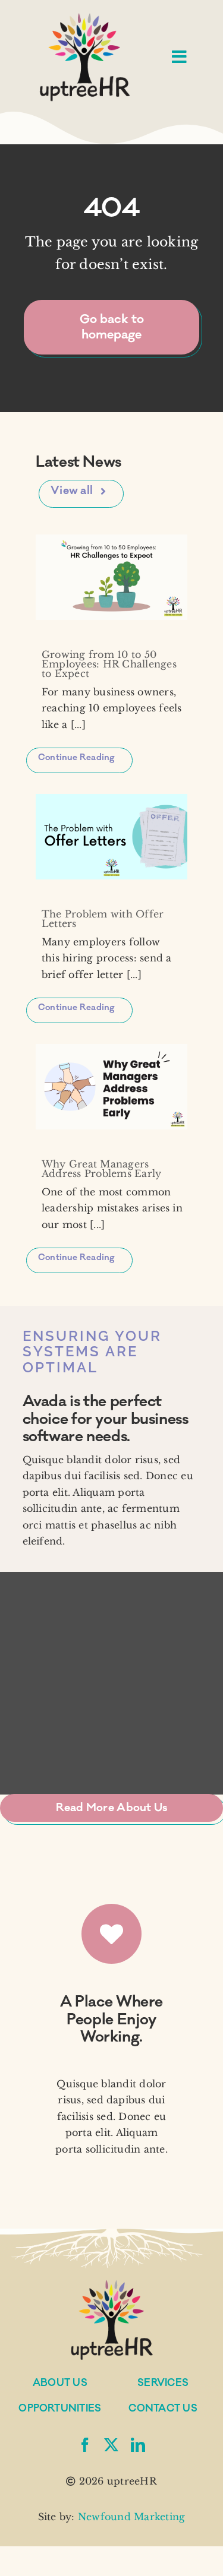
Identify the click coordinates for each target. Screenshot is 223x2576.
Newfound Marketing (131, 2517)
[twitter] (111, 2445)
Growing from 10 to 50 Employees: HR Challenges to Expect (109, 664)
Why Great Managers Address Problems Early (101, 1169)
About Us (60, 2383)
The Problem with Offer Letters (103, 919)
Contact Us (163, 2409)
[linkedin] (138, 2445)
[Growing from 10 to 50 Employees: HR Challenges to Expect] (111, 577)
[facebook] (85, 2445)
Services (163, 2383)
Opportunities (60, 2409)
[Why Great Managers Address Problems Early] (111, 1086)
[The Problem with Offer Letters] (111, 836)
